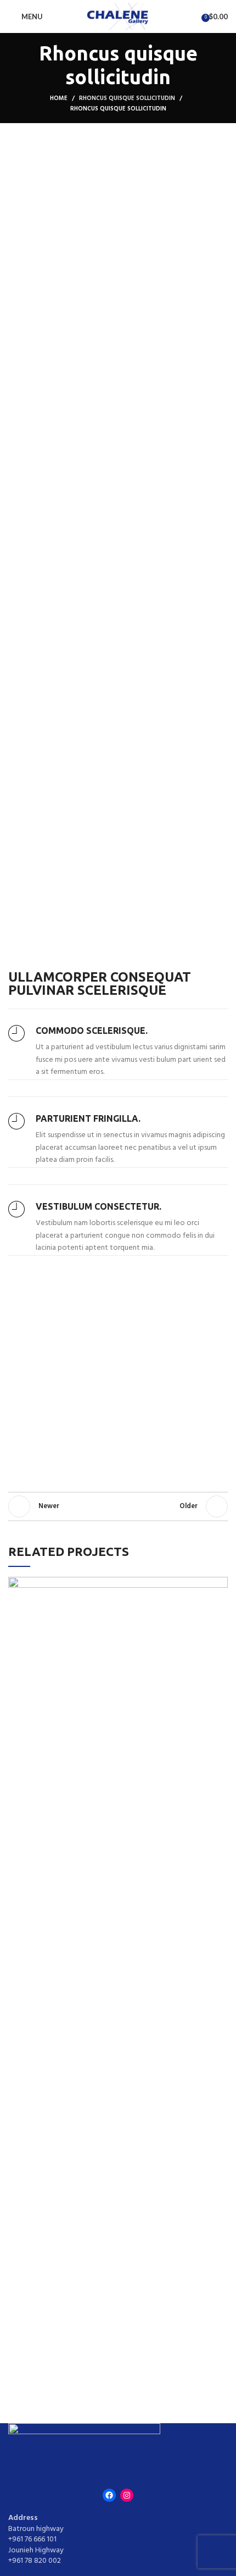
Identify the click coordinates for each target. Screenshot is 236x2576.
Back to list (118, 1506)
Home (59, 98)
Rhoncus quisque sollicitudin (127, 98)
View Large (220, 1585)
